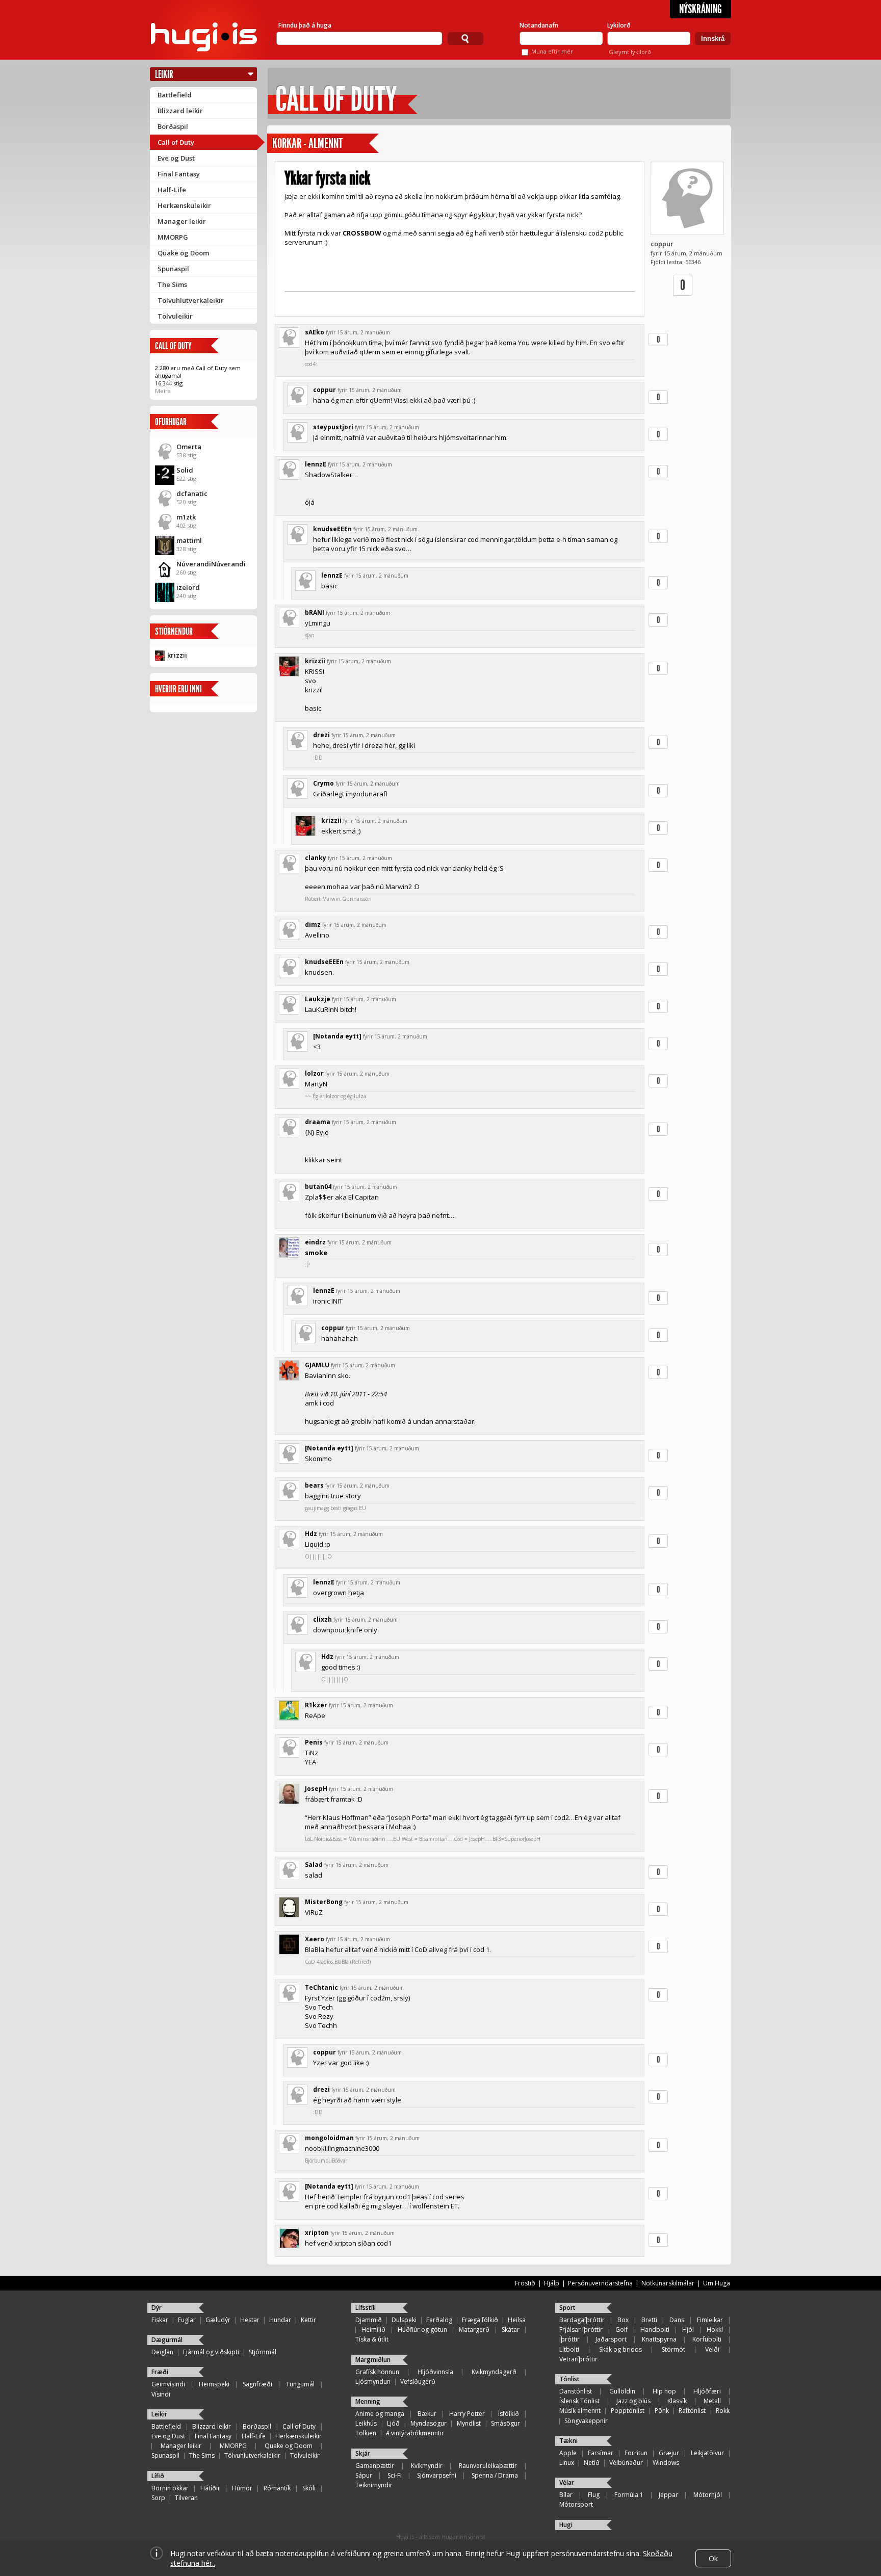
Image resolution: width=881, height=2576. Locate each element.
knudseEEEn (332, 529)
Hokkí (715, 2330)
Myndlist (469, 2423)
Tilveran (186, 2498)
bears (314, 1485)
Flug (594, 2495)
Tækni (568, 2441)
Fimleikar (710, 2320)
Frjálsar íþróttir (581, 2330)
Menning (368, 2401)
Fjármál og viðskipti (211, 2352)
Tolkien (366, 2433)
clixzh (322, 1619)
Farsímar (601, 2453)
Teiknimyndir (374, 2485)
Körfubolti (707, 2339)
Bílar (566, 2495)
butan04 (318, 1187)
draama (318, 1122)
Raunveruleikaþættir (488, 2466)
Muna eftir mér (552, 51)
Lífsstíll (366, 2308)
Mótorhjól (708, 2495)
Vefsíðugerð (418, 2382)
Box (623, 2320)
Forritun (636, 2453)
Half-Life (172, 190)
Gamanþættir (375, 2466)
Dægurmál (167, 2340)
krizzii (177, 655)
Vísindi (161, 2394)
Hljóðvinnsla (435, 2372)
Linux (567, 2463)
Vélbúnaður (626, 2463)
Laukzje (318, 999)
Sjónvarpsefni (437, 2475)
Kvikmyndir (427, 2466)
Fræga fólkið (480, 2320)
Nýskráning (701, 9)
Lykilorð (619, 25)
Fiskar (160, 2320)
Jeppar (668, 2495)
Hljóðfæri (707, 2391)
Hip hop (664, 2391)
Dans (677, 2320)
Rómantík (277, 2488)
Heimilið (373, 2330)
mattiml (189, 540)
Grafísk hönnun (377, 2372)
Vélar (567, 2482)
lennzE (316, 464)
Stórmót (673, 2349)
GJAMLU (317, 1365)
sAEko (315, 332)
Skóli (309, 2488)
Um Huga (717, 2283)
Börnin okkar (170, 2488)
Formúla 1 (629, 2495)
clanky (316, 858)
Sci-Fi (395, 2475)
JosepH (316, 1789)
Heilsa (517, 2320)
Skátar (511, 2330)
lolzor (314, 1073)
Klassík (677, 2401)
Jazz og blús (633, 2401)
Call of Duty (176, 142)
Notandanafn (539, 25)
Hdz (311, 1534)
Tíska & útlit (372, 2339)
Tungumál (300, 2384)
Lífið (158, 2476)
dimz (313, 925)
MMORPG (173, 237)
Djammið (369, 2320)
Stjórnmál (263, 2352)
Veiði (712, 2349)
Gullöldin (622, 2391)
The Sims (172, 284)
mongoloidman (329, 2138)
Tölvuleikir (175, 316)
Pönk (662, 2411)
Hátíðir (210, 2488)
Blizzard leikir (180, 111)
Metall (712, 2401)
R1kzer (316, 1705)
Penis (314, 1742)
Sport (567, 2308)
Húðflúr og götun (422, 2330)
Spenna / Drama (495, 2475)
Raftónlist (692, 2411)
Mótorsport (576, 2504)
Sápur (364, 2475)
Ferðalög (439, 2320)
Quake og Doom (183, 253)
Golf (621, 2330)
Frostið (525, 2283)
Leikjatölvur (707, 2453)
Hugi (566, 2525)
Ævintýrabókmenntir (415, 2433)
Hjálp (552, 2283)
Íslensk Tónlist (579, 2401)
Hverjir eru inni (178, 689)
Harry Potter (467, 2414)
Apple (568, 2453)
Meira (163, 391)
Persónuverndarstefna (600, 2283)
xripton (317, 2233)
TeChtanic (321, 1987)
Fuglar (187, 2320)
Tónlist (569, 2379)
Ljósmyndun (373, 2382)
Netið (592, 2463)
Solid (185, 470)
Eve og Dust (176, 158)
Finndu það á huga (305, 25)
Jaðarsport (611, 2339)
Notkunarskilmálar (668, 2283)
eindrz (315, 1242)
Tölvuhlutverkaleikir (191, 300)
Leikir (164, 74)
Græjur (669, 2453)
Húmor (242, 2488)
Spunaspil (173, 269)
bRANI (315, 613)
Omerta (189, 447)
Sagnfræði (257, 2384)
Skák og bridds (620, 2349)
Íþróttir (569, 2339)
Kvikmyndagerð (494, 2372)
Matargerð (474, 2330)
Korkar (287, 144)
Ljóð (393, 2423)
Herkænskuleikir (184, 205)
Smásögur (506, 2423)
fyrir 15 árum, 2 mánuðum (358, 332)
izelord (188, 587)
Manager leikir (182, 221)
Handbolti (655, 2330)
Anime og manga (380, 2414)
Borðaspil (173, 126)
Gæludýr (218, 2320)
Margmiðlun (373, 2360)
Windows (666, 2463)
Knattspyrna (659, 2339)
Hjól (688, 2330)
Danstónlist (576, 2391)
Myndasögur (429, 2423)
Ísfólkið (509, 2414)
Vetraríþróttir (578, 2359)
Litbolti (569, 2349)
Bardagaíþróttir (582, 2320)
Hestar (250, 2320)
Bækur (427, 2414)
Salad (314, 1865)
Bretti (649, 2320)
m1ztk (186, 517)
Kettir (308, 2320)
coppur (662, 244)
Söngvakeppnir (586, 2421)
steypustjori (333, 427)
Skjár (363, 2453)
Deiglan (162, 2352)
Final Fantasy (179, 174)
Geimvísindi (168, 2384)
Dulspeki (404, 2320)
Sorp (158, 2498)
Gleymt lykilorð (630, 52)
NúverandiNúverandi (211, 564)
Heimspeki (214, 2384)
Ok (713, 2558)
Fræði (160, 2372)
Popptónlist (628, 2411)
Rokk (723, 2411)
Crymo (323, 783)
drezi (321, 735)
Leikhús (366, 2423)
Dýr (157, 2308)
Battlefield (175, 95)
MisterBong (324, 1902)
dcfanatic (192, 493)
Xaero (315, 1939)
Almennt (326, 144)
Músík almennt (580, 2411)
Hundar (280, 2320)
